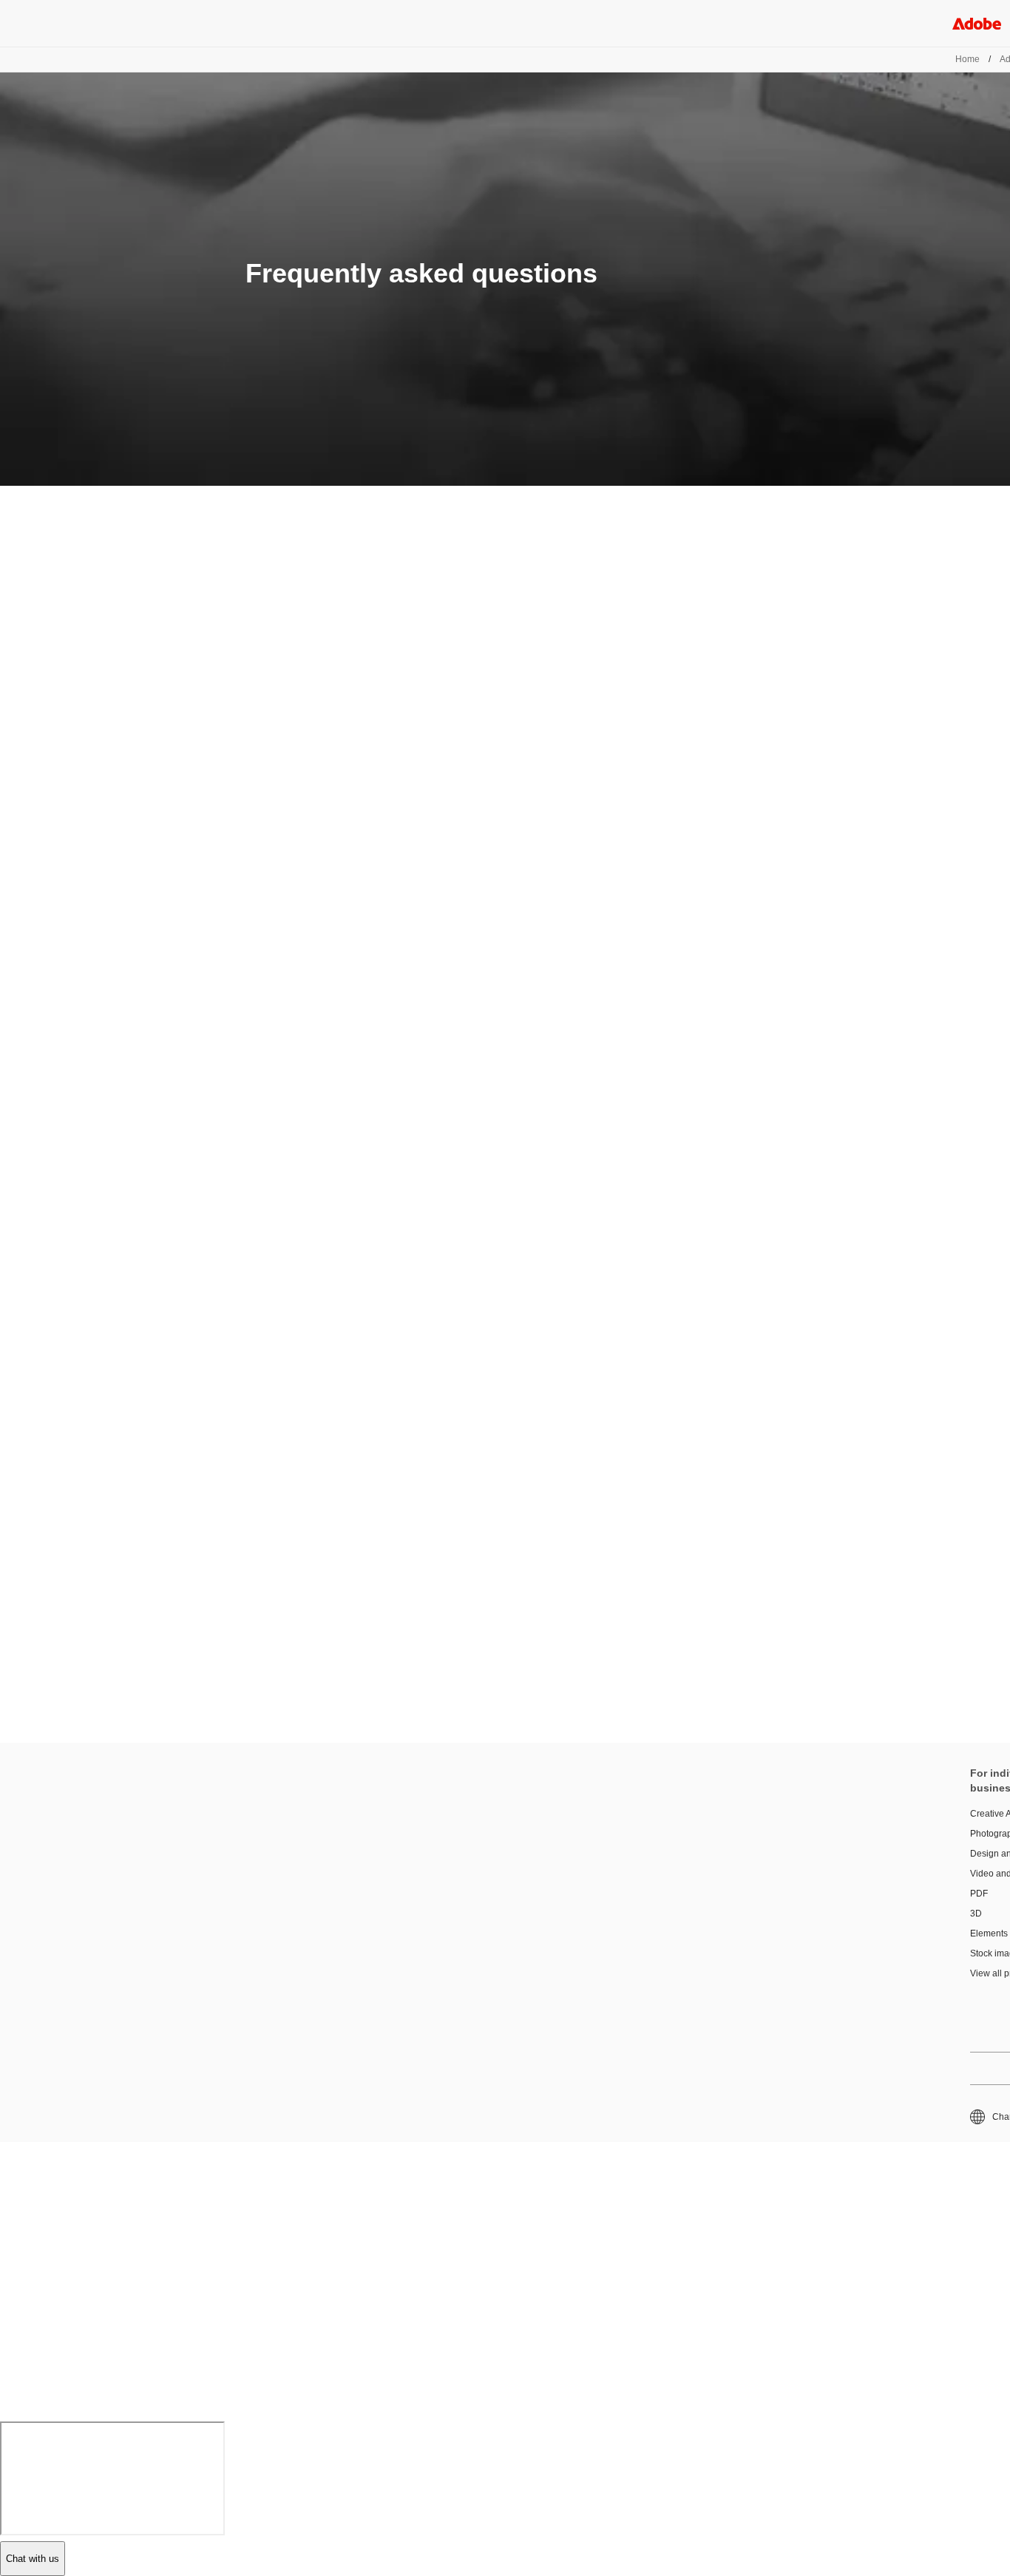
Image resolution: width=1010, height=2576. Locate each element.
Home (967, 59)
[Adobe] (977, 23)
